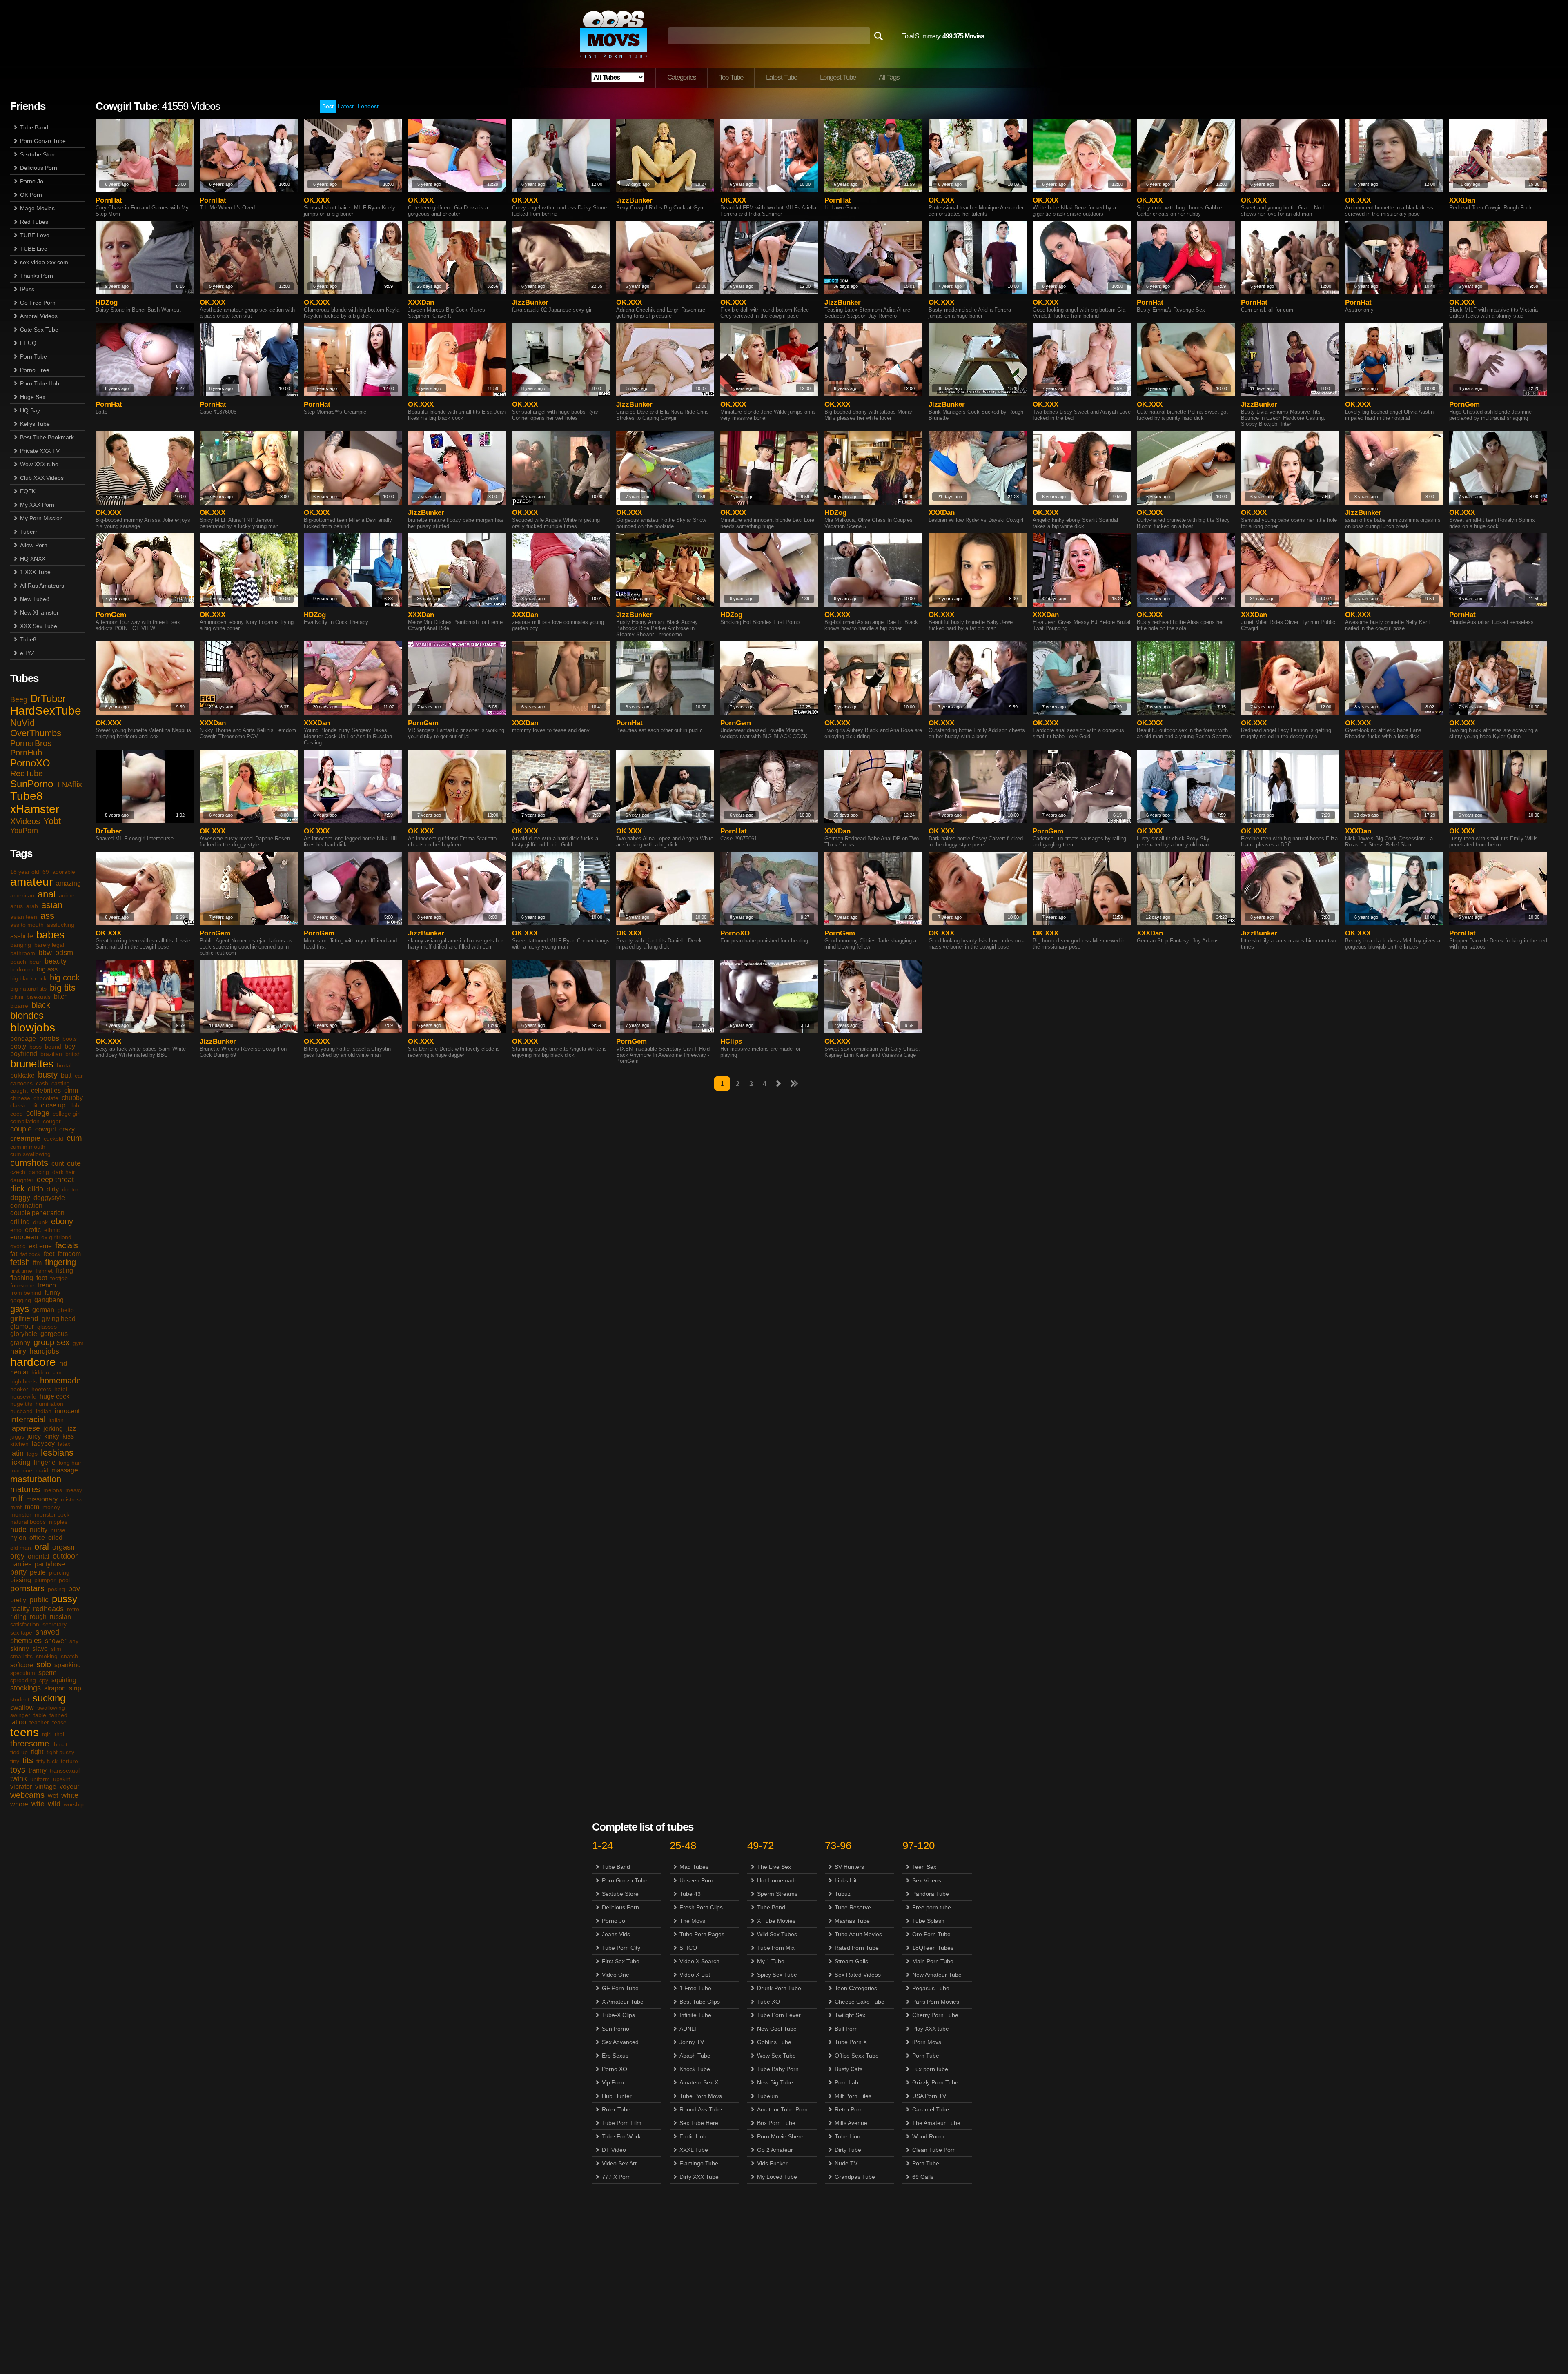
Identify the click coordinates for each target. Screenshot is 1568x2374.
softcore (22, 1665)
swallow (22, 1707)
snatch (69, 1656)
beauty (56, 961)
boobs (49, 1038)
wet (53, 1796)
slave (40, 1649)
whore (19, 1804)
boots (70, 1039)
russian (60, 1617)
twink (19, 1779)
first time (21, 1271)
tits (28, 1760)
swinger (20, 1715)
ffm (37, 1263)
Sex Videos (927, 1880)
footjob (59, 1278)
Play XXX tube (931, 2029)
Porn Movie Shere (780, 2136)
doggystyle (49, 1198)
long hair (70, 1463)
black (41, 1005)
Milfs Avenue (851, 2123)
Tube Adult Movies (858, 1934)
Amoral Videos (39, 316)
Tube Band (34, 127)
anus (17, 906)
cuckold (53, 1139)
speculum (23, 1673)
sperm (47, 1673)
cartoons (21, 1083)
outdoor (65, 1556)
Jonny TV (692, 2042)
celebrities (46, 1090)
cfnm (71, 1090)
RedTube (27, 773)
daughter (22, 1180)
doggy (20, 1198)
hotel (61, 1389)
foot (42, 1278)
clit (34, 1105)
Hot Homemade (777, 1880)
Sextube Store (38, 154)
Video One (616, 1975)
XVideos (25, 821)
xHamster (35, 809)
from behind (26, 1293)
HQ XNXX (33, 559)
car (79, 1076)
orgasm (65, 1547)
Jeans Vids (616, 1934)
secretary (55, 1624)
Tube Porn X (851, 2042)
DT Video (614, 2150)
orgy (17, 1556)
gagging (21, 1300)
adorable (64, 872)
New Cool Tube (777, 2029)
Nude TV (846, 2163)
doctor (70, 1189)
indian (44, 1411)
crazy (67, 1129)
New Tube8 (35, 599)
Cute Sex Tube (39, 330)
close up (53, 1105)
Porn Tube (33, 356)
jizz (71, 1429)
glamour (22, 1326)
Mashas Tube (852, 1921)
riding (18, 1617)
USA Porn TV (929, 2096)
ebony (62, 1221)
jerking (53, 1429)
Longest (368, 106)
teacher (39, 1722)
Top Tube (731, 77)
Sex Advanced (620, 2042)
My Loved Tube (777, 2177)
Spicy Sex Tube (777, 1975)
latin (17, 1453)
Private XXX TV (40, 451)
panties (21, 1564)
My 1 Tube (771, 1961)
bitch (61, 997)
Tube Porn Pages (702, 1934)
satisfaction (25, 1624)
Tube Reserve (853, 1907)
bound (53, 1047)
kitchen (19, 1444)
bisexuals (39, 997)
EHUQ (28, 343)
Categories (682, 77)
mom (32, 1507)
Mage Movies (37, 208)
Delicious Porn (39, 168)
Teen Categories (856, 1988)
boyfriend (24, 1054)
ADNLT (689, 2029)
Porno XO (615, 2069)
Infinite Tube (695, 2015)
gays (20, 1309)
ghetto (66, 1310)
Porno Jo (32, 181)
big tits (63, 988)
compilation (25, 1121)
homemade (60, 1381)
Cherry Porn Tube (935, 2015)
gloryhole (24, 1334)
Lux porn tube (930, 2069)
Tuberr (29, 532)
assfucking (61, 925)
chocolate (46, 1098)
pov (74, 1589)
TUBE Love (35, 235)
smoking (47, 1656)
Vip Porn (613, 2082)
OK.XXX (317, 200)
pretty (18, 1600)
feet (49, 1254)
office (37, 1538)
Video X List (695, 1975)
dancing (39, 1172)
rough (38, 1617)
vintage (46, 1787)
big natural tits (28, 989)
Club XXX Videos (42, 478)
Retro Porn (849, 2109)
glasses (47, 1327)
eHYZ (27, 653)
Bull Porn (846, 2029)
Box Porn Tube (776, 2123)
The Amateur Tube (936, 2123)
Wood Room (928, 2136)
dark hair (64, 1172)
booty (18, 1046)
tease (59, 1722)
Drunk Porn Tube (779, 1988)
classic (19, 1105)
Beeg (19, 699)
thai (59, 1734)
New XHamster (39, 612)
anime (67, 895)
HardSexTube (46, 711)
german (43, 1310)
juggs (17, 1436)
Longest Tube (838, 77)
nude (18, 1530)
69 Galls (923, 2177)
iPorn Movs (927, 2042)
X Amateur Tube (623, 2002)
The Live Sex (774, 1867)
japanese (25, 1428)
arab (32, 906)
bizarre (19, 1006)
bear (35, 962)
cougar (52, 1121)
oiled (55, 1538)
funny (52, 1293)
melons (53, 1490)
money (51, 1507)
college (38, 1113)
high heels (23, 1381)
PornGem (1464, 404)
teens (24, 1732)
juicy (34, 1436)
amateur (31, 882)
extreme (40, 1246)
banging (21, 945)
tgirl (47, 1734)
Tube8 (28, 639)
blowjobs (33, 1028)
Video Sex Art (619, 2163)
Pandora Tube (931, 1894)
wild (54, 1804)
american (22, 895)
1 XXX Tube (35, 572)
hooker (19, 1389)
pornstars (27, 1588)
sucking (49, 1698)
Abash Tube (695, 2056)
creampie (25, 1138)
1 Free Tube (695, 1988)
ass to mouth (27, 925)
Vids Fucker (772, 2163)
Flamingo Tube (699, 2163)
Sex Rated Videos (858, 1975)
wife (38, 1804)
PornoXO (30, 763)
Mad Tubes (694, 1867)
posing (56, 1589)
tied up (19, 1752)
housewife (23, 1396)
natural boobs (28, 1522)
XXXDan (1462, 200)
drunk (40, 1222)
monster (21, 1514)
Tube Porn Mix (776, 1948)
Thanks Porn (37, 276)
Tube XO (768, 2002)
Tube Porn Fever (779, 2015)
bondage (23, 1039)
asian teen (24, 917)
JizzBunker (634, 200)
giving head (59, 1319)
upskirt (62, 1779)
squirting (64, 1680)
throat (60, 1744)
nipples (58, 1522)
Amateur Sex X (699, 2082)
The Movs (692, 1921)
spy (44, 1680)
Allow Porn (34, 545)
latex (64, 1444)
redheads (48, 1609)
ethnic (52, 1230)
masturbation (36, 1479)
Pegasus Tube (931, 1988)
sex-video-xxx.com (44, 262)
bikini (17, 997)
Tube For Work (621, 2136)
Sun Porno (616, 2029)
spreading (23, 1680)
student (20, 1699)
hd (63, 1363)
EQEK (28, 491)
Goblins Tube (774, 2042)
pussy (65, 1599)
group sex (51, 1342)
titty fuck (47, 1761)
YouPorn (24, 831)
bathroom (23, 953)
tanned (58, 1715)
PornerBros (31, 743)
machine (21, 1470)
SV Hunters (849, 1867)
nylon (18, 1538)
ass (47, 916)
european (24, 1237)
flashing (22, 1278)
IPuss (27, 289)
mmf (16, 1507)
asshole (22, 936)
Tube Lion (847, 2136)
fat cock (30, 1254)
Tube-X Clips (618, 2015)
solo (44, 1664)
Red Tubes (34, 222)
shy (74, 1641)
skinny (20, 1649)
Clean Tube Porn (934, 2150)
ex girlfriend (56, 1237)
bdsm (64, 953)
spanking (68, 1665)
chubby (72, 1098)
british (73, 1054)
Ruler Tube (616, 2109)
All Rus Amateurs (42, 586)
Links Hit (846, 1880)
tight (37, 1752)
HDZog (107, 302)
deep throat (55, 1180)
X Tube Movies (776, 1921)
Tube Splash (928, 1921)
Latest (346, 106)
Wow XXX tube (39, 464)
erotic (33, 1230)
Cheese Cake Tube (860, 2002)
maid (42, 1470)
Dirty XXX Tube (699, 2177)
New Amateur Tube (937, 1975)
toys (18, 1770)
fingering (60, 1262)
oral (42, 1547)
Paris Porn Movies (936, 2002)
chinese (20, 1098)
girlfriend (24, 1318)
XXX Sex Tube (39, 626)
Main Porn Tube (933, 1961)
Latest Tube (782, 77)
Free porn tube (932, 1907)
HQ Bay (30, 410)
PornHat (109, 200)
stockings (26, 1688)
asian (52, 905)
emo (16, 1230)
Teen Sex (924, 1867)
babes (50, 935)
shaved (47, 1632)
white (70, 1795)
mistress (72, 1499)
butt (66, 1075)
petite (38, 1572)
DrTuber (48, 698)
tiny (15, 1761)
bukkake (22, 1075)
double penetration (37, 1213)
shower (56, 1641)
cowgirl (46, 1129)
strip (75, 1688)
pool (64, 1580)
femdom (69, 1254)
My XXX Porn (37, 505)
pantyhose (50, 1564)
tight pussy (60, 1752)
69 (46, 872)
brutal (64, 1065)
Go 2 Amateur (775, 2150)
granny (20, 1343)
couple (21, 1129)
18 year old (25, 872)
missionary (42, 1499)
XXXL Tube (694, 2150)
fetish (20, 1262)
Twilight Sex (850, 2015)
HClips (731, 1041)
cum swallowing (30, 1154)
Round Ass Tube (701, 2109)
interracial (28, 1419)
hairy (18, 1351)
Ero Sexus (615, 2056)
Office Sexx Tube (857, 2056)
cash (42, 1083)
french (47, 1285)
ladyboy (43, 1444)
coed (17, 1114)
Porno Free (35, 370)
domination (26, 1206)
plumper (45, 1580)
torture (69, 1761)
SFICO (688, 1948)
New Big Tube (775, 2082)
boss (36, 1047)
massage (65, 1470)
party (18, 1572)
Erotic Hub (693, 2136)
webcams (27, 1795)
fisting (65, 1271)
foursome (22, 1285)
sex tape (21, 1632)
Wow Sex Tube (776, 2056)
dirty (53, 1189)
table (40, 1715)
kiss (68, 1436)
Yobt (52, 821)
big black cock (28, 978)
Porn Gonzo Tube (43, 141)
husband (21, 1411)
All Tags (889, 77)
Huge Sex (33, 397)
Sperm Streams (777, 1894)
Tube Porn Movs (701, 2096)
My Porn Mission (41, 518)
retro (73, 1609)
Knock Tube (695, 2069)
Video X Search (699, 1961)
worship (74, 1804)
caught (19, 1091)
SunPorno (32, 784)
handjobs (44, 1351)
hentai (19, 1372)
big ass (47, 969)
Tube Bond (771, 1907)
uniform (40, 1779)
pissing (21, 1580)
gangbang (49, 1300)
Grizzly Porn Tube (935, 2082)
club (74, 1105)
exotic (18, 1246)
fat (14, 1254)
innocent (67, 1411)
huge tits (21, 1404)
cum (74, 1138)
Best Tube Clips (700, 2002)
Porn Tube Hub (40, 383)
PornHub (26, 753)
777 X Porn (616, 2177)
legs (32, 1454)
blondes (27, 1015)
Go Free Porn (38, 303)
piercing (59, 1572)
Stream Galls (851, 1961)
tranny (38, 1770)
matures (25, 1489)
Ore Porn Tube (931, 1934)
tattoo (18, 1722)
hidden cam (47, 1372)
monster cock (52, 1514)
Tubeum (768, 2096)
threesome (30, 1744)
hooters (41, 1389)
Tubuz (843, 1894)
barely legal (49, 945)
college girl (67, 1114)
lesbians (57, 1453)
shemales (26, 1641)
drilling (20, 1222)
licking (20, 1462)
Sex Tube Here (699, 2123)
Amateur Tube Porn (782, 2109)
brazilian (51, 1054)
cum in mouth (28, 1147)
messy (74, 1490)
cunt (58, 1164)
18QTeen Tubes (933, 1948)
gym (78, 1343)
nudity (39, 1530)
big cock (65, 978)
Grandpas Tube (855, 2177)
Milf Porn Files (853, 2096)
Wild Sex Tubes (777, 1934)
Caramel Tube (931, 2109)
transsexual (65, 1770)
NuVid (22, 723)
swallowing (51, 1708)
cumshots (29, 1163)
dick (17, 1189)
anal (47, 894)
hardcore (33, 1362)
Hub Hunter (617, 2096)
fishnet (44, 1271)
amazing (68, 883)
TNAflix (69, 784)
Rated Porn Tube (857, 1948)
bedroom (22, 969)
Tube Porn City (621, 1948)
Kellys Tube (35, 424)
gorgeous (54, 1334)
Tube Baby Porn (778, 2069)
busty (48, 1075)
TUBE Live (34, 249)
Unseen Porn (696, 1880)
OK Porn (31, 195)
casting (61, 1083)
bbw (45, 953)
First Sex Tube (621, 1961)
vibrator (21, 1787)
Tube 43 (690, 1894)
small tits (21, 1656)
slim (56, 1649)
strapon (55, 1688)
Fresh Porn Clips (701, 1907)
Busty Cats (849, 2069)
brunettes (32, 1064)
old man (21, 1548)
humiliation (49, 1404)
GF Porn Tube (620, 1988)
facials (67, 1245)
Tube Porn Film (622, 2123)
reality (20, 1609)
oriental (39, 1556)
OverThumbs (36, 733)
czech (18, 1172)
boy (70, 1046)
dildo (36, 1189)
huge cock (55, 1396)
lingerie (45, 1462)
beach (18, 962)
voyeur (69, 1787)
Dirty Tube (848, 2150)
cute (74, 1163)
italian (56, 1420)
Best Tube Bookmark (47, 437)
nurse (58, 1530)
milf (17, 1499)
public (39, 1600)
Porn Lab (846, 2082)
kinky (52, 1436)
